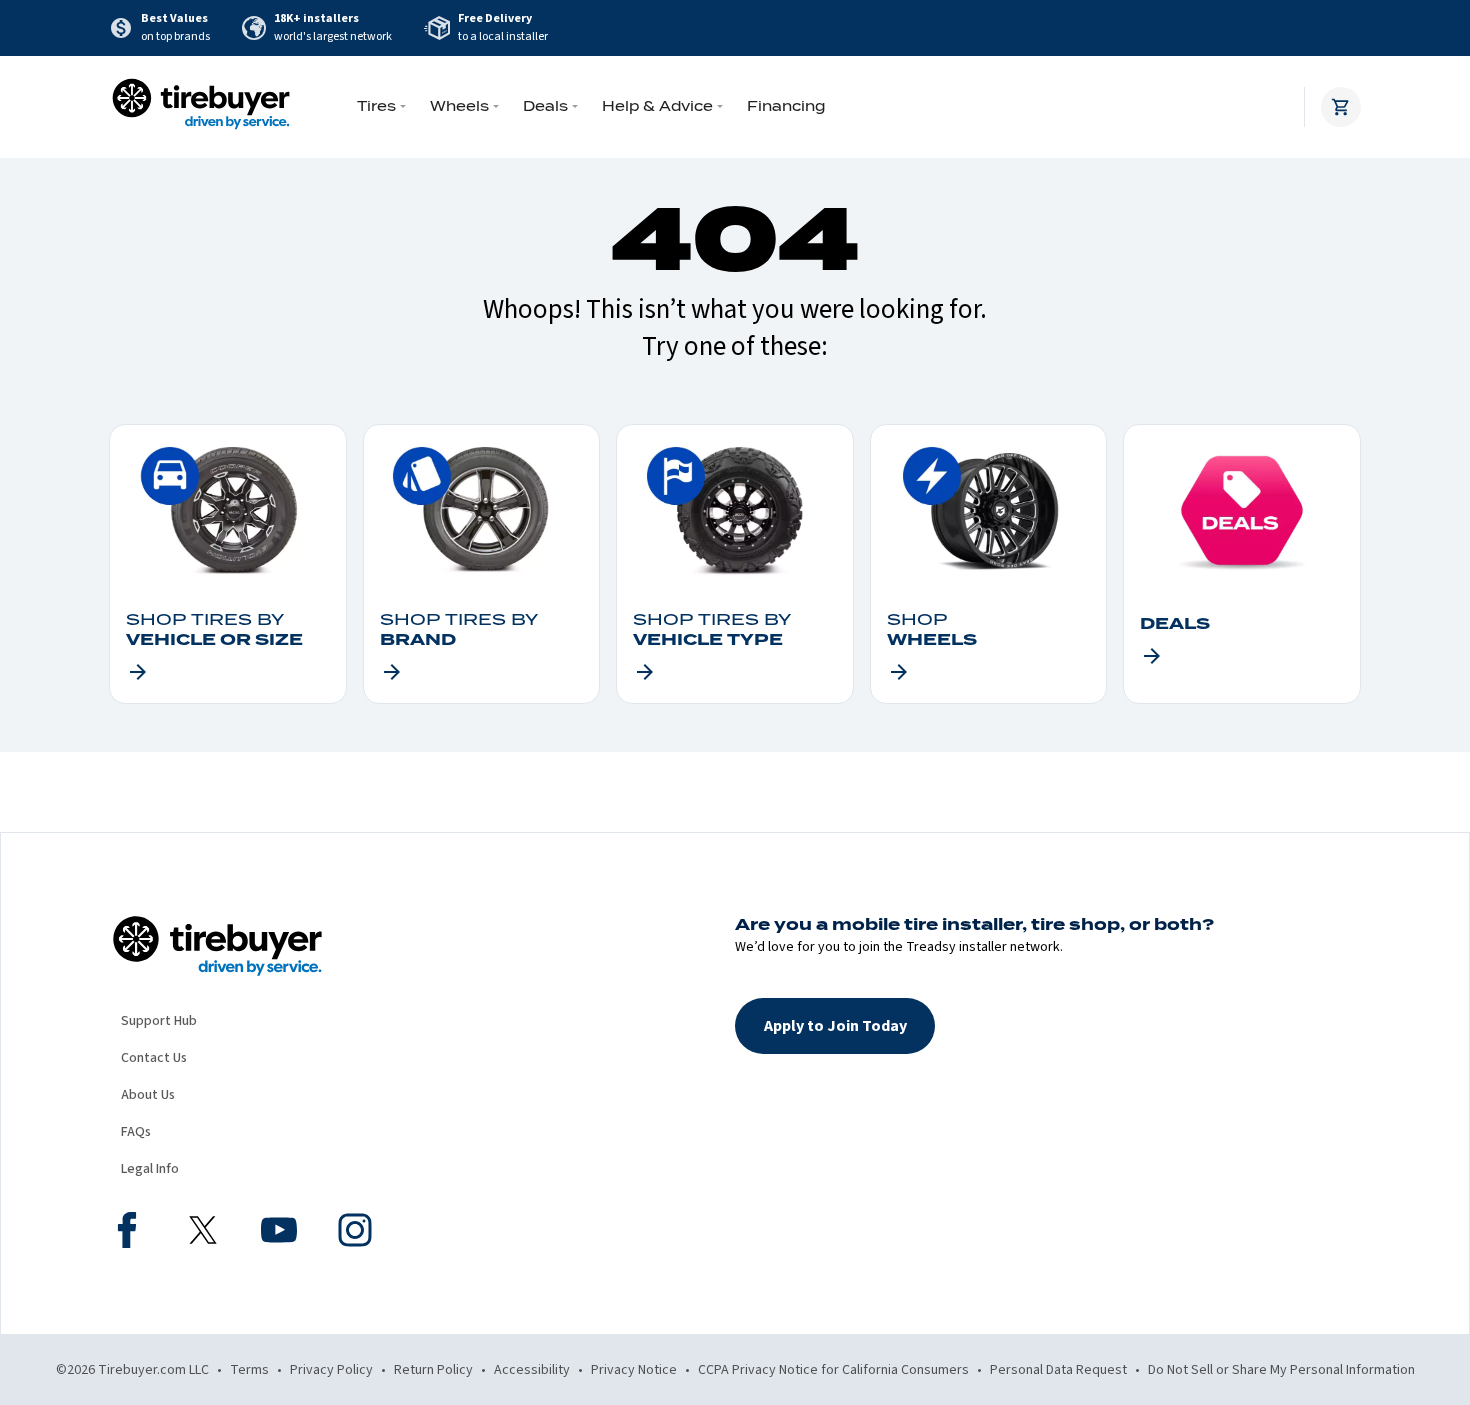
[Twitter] (203, 1233)
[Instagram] (355, 1233)
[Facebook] (127, 1233)
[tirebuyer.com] (201, 107)
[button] (835, 1026)
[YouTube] (279, 1233)
